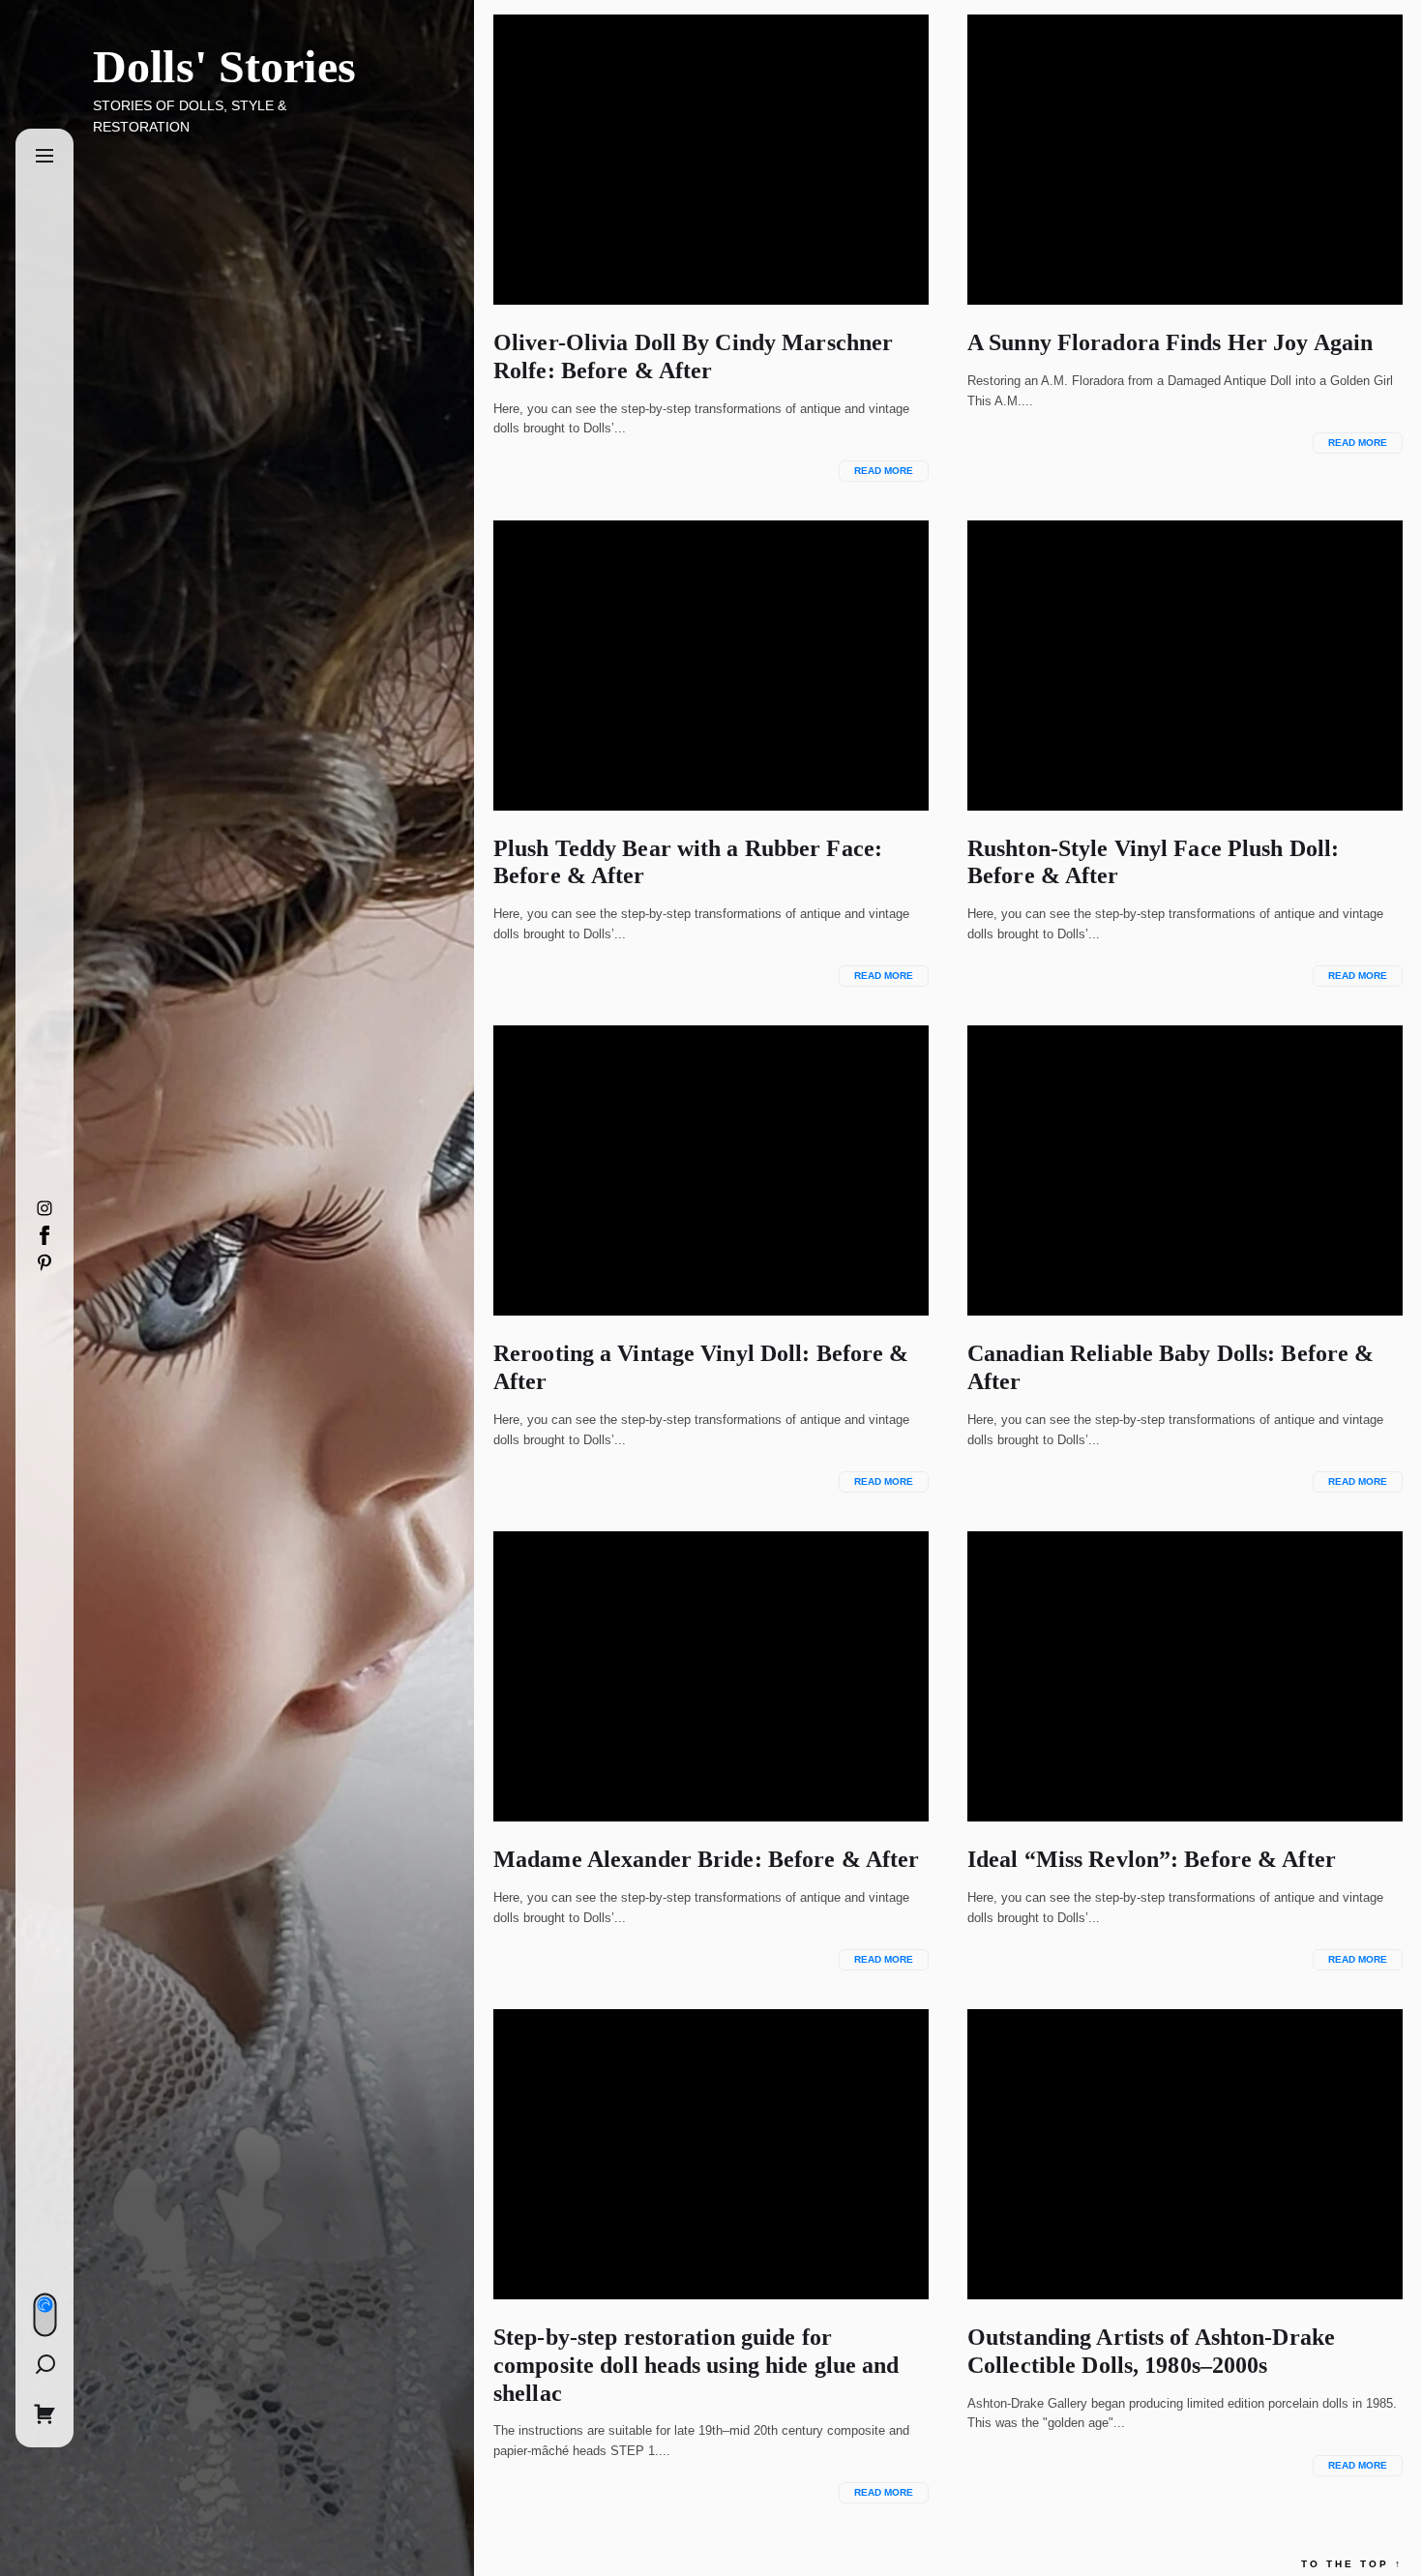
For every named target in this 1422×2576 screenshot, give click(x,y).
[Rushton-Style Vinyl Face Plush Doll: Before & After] (1185, 666)
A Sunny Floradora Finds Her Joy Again (1170, 342)
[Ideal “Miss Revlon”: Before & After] (1185, 1676)
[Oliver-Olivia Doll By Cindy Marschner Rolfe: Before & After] (711, 160)
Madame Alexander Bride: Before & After (706, 1859)
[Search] (44, 2364)
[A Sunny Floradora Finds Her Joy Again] (1185, 160)
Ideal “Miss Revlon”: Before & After (1152, 1859)
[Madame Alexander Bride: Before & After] (711, 1676)
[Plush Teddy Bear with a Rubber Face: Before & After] (711, 666)
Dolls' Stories (224, 66)
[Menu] (44, 157)
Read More (884, 471)
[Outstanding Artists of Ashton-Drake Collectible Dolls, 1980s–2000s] (1185, 2154)
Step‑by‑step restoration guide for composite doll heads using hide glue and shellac (696, 2365)
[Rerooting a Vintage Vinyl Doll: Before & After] (711, 1170)
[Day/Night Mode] (44, 2315)
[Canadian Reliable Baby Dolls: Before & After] (1185, 1170)
